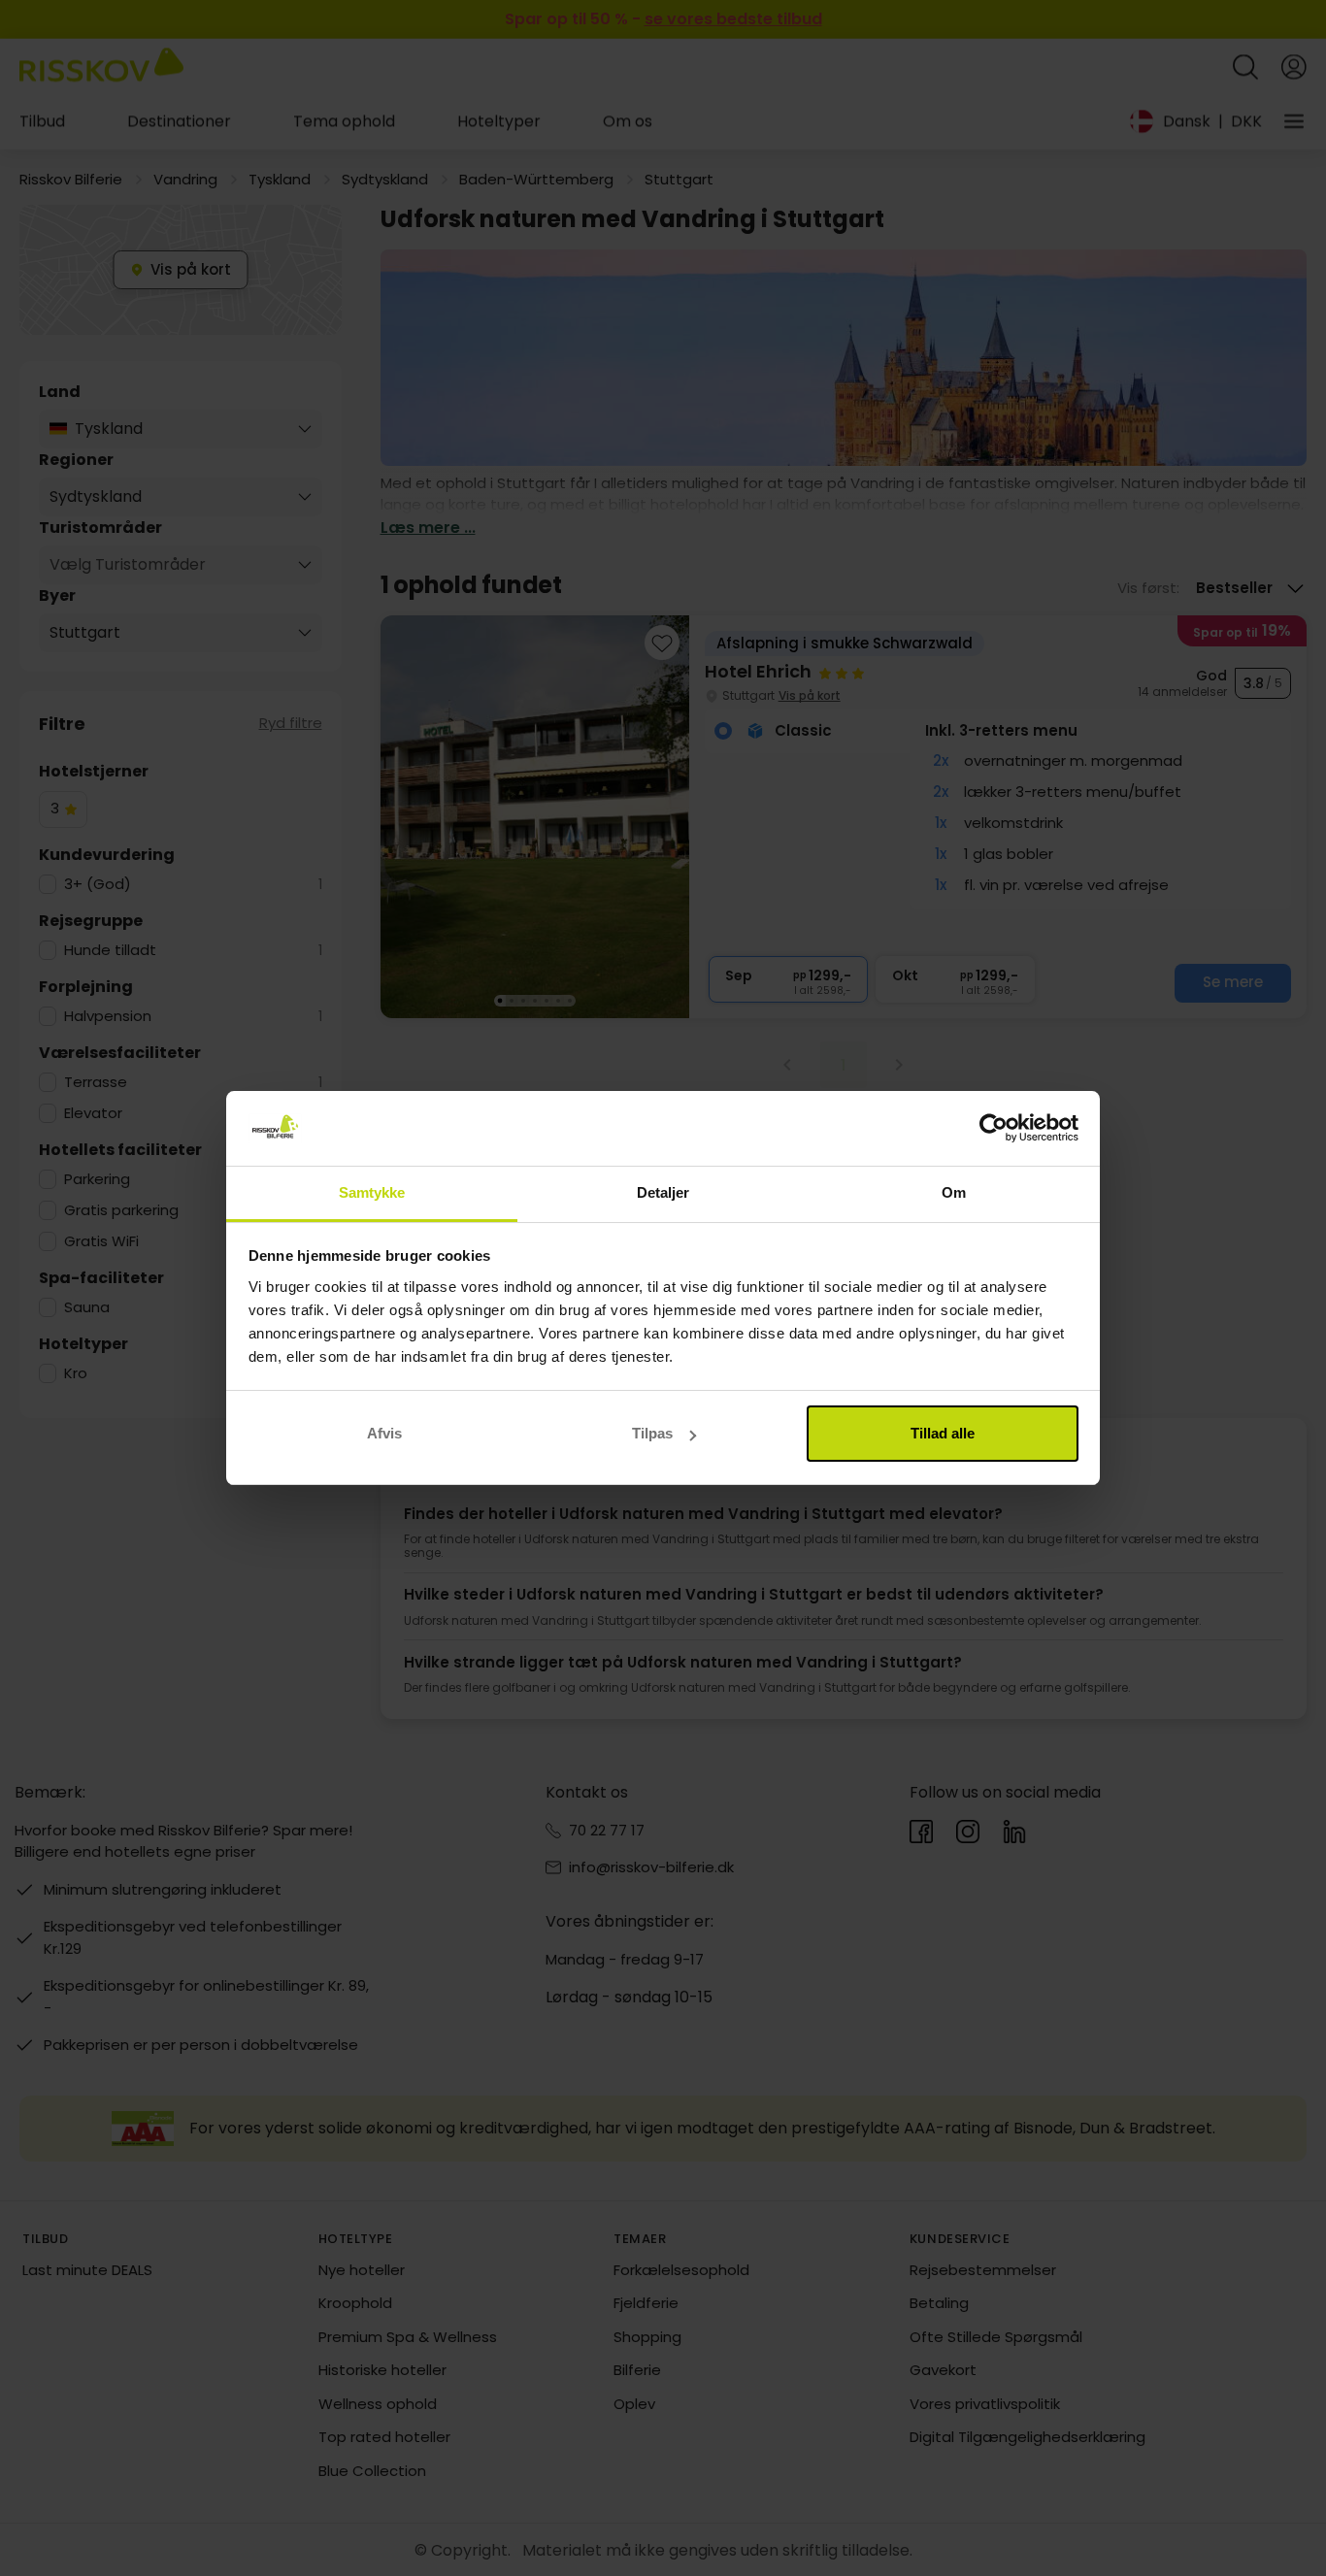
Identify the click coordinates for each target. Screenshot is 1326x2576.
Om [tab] (954, 1192)
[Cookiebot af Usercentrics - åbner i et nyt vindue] (994, 1129)
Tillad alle (943, 1433)
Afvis (384, 1433)
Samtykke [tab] (372, 1192)
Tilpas (652, 1433)
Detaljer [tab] (663, 1192)
